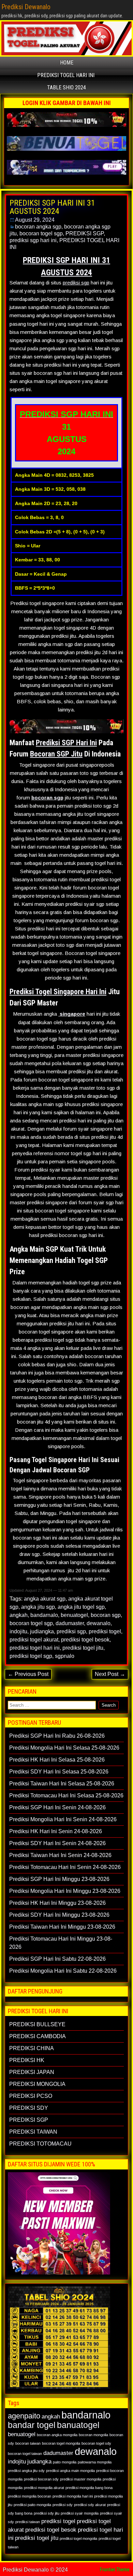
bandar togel (32, 2425)
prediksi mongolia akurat (44, 2488)
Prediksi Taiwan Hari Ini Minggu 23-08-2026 (62, 1927)
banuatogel (78, 2425)
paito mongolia (65, 2462)
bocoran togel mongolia (61, 2443)
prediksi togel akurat (34, 1640)
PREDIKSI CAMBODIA (38, 2036)
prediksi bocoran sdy (41, 2479)
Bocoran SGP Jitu (56, 754)
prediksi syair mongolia (80, 2513)
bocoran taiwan (28, 2443)
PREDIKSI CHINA (32, 2048)
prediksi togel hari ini (35, 1648)
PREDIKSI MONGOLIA (37, 2084)
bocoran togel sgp (41, 233)
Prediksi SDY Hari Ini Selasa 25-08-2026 (59, 1772)
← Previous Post (28, 1674)
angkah (19, 1615)
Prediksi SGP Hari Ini (66, 743)
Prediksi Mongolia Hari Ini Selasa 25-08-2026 (64, 1748)
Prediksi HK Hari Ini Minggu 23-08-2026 (57, 1903)
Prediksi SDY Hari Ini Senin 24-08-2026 (57, 1843)
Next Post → (110, 1674)
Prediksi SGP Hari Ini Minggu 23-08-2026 (59, 1879)
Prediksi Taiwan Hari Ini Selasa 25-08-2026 (62, 1784)
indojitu (18, 1631)
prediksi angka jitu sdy (26, 2471)
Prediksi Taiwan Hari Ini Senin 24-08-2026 (60, 1855)
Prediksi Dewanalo (26, 7)
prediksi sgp (76, 283)
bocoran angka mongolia (57, 2435)
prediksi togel (105, 1631)
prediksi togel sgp (31, 1656)
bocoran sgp (47, 798)
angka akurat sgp (45, 1599)
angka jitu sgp (38, 1607)
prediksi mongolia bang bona (89, 2488)
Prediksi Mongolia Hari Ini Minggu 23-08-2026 (65, 1891)
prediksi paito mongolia (32, 2505)
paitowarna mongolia (95, 2462)
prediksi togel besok (85, 1640)
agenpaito (24, 2416)
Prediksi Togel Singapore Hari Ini (58, 992)
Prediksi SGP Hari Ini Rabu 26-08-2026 (57, 1736)
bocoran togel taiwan (25, 2454)
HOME (67, 63)
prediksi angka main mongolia (70, 2471)
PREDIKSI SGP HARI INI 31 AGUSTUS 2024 (52, 207)
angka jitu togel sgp (81, 1607)
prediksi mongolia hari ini (73, 2496)
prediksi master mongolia (81, 2479)
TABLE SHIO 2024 (66, 87)
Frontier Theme (115, 2570)
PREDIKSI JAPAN (32, 2072)
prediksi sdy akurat (90, 2505)
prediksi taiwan (28, 2522)
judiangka (42, 1631)
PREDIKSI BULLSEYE (37, 2024)
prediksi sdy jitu (47, 2513)
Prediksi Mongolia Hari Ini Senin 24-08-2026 (63, 1819)
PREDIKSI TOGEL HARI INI (66, 75)
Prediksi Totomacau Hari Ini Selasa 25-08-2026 (66, 1795)
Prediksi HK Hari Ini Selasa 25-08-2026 (57, 1760)
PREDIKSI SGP (85, 233)
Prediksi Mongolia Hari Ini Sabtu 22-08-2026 (63, 1971)
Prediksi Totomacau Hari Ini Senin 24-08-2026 (65, 1867)
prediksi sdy (63, 2505)
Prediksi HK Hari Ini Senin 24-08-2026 (56, 1831)
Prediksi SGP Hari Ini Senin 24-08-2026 (57, 1807)
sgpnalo (65, 1656)
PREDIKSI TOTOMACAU (40, 2144)
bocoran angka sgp (38, 227)
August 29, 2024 (35, 220)
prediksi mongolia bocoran (29, 2496)
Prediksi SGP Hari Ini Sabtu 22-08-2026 (57, 1959)
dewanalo (99, 1623)
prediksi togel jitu (83, 1648)
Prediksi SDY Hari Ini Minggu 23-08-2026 (59, 1915)
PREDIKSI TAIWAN (33, 2132)
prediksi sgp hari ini (33, 240)
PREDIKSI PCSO (31, 2096)
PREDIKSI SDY (29, 2108)
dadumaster (70, 1623)
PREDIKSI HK (27, 2060)
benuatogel (74, 1615)
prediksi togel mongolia (78, 2538)
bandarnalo (44, 1615)
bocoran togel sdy (96, 2443)
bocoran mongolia (93, 2435)
